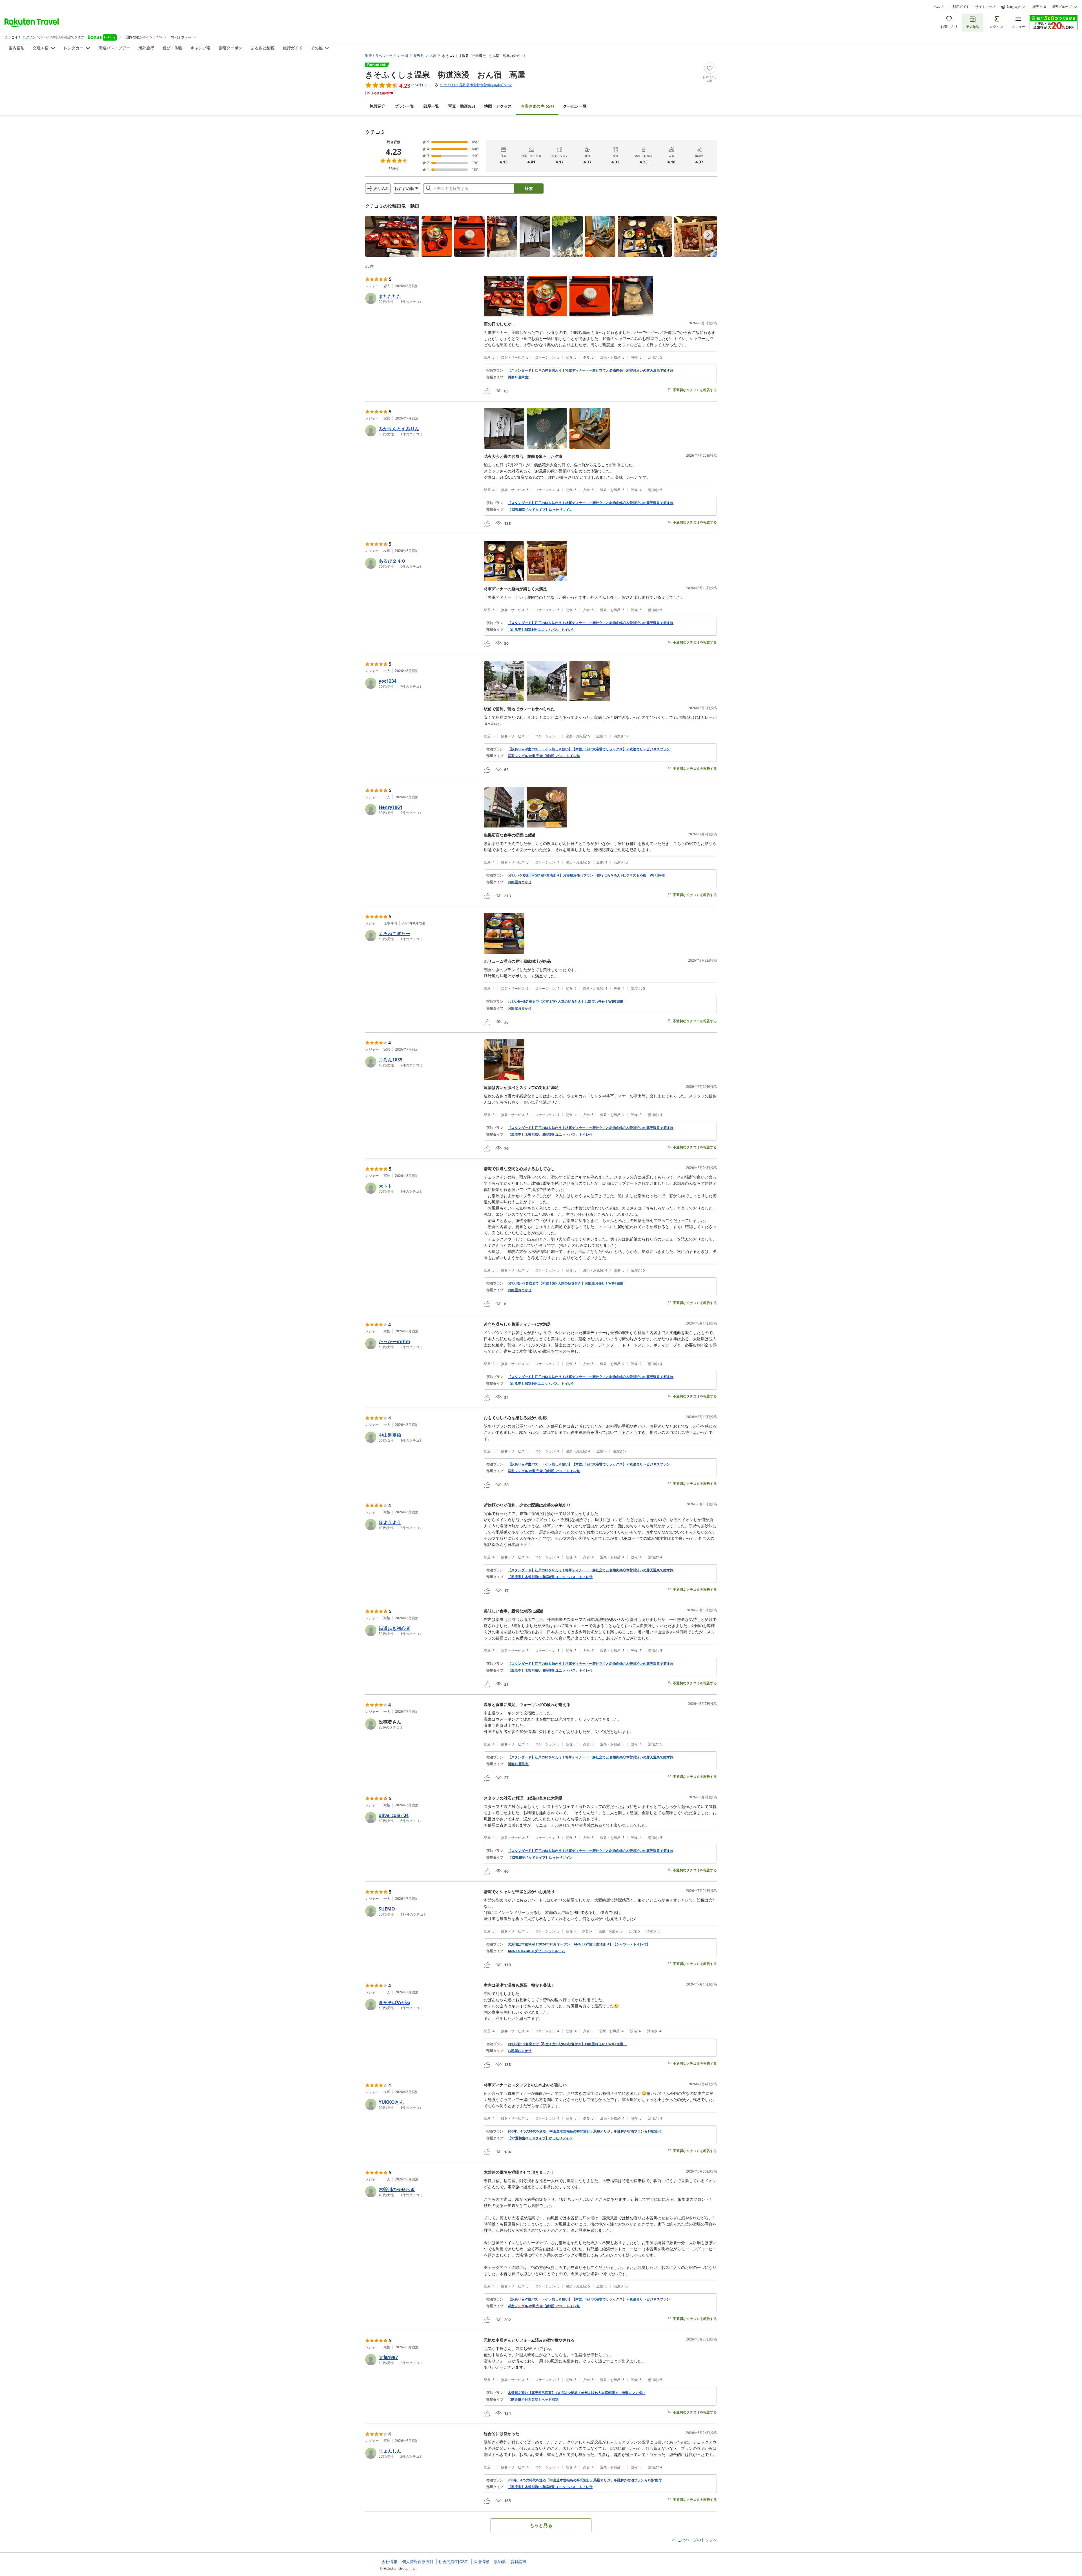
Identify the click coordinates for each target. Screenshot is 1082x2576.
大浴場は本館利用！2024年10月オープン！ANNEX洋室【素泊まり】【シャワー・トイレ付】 (579, 1944)
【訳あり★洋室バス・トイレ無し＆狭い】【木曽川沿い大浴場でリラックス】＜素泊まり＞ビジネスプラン (589, 749)
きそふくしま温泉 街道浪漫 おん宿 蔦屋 (445, 74)
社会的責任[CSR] (454, 2562)
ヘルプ (939, 7)
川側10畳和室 (518, 377)
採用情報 (481, 2562)
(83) (462, 106)
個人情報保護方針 (418, 2562)
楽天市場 (1039, 7)
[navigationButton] (708, 235)
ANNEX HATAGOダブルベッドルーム (536, 1951)
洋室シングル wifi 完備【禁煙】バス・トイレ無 (544, 756)
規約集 (500, 2562)
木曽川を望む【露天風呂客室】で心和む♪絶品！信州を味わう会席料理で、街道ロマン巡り (577, 2393)
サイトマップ (985, 7)
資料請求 (518, 2562)
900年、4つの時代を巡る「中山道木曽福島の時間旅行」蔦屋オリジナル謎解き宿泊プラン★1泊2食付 (585, 2131)
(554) (537, 106)
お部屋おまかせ (520, 882)
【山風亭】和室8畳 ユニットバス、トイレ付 (541, 630)
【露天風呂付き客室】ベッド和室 (533, 2400)
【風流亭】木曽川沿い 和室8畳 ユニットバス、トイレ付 (550, 1135)
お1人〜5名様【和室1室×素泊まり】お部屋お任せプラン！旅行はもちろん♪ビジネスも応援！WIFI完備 (586, 875)
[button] (392, 236)
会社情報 (389, 2562)
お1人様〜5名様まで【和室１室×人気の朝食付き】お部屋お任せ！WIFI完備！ (567, 1002)
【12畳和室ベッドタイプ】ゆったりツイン (540, 510)
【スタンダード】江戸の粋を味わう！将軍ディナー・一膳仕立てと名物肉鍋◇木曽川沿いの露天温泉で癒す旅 (591, 370)
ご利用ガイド (959, 7)
